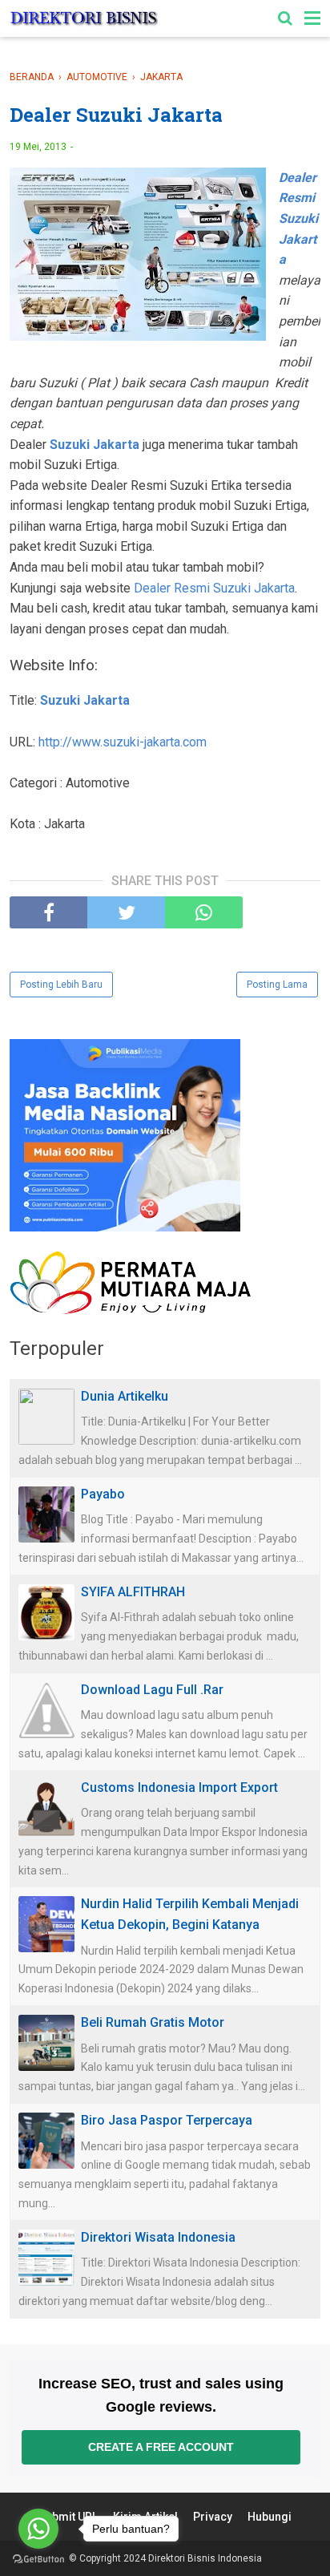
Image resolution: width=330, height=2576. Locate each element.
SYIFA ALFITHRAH (133, 1592)
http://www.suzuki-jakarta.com (123, 742)
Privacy (213, 2517)
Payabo (103, 1494)
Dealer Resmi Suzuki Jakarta (214, 588)
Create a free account (161, 2447)
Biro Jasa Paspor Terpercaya (167, 2120)
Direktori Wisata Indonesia (158, 2237)
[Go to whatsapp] (38, 2529)
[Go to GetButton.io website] (38, 2560)
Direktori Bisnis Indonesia (205, 2558)
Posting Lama (277, 985)
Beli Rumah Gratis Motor (153, 2022)
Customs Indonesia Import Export (179, 1787)
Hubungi (270, 2517)
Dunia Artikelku (125, 1396)
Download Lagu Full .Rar (152, 1690)
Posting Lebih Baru (61, 985)
